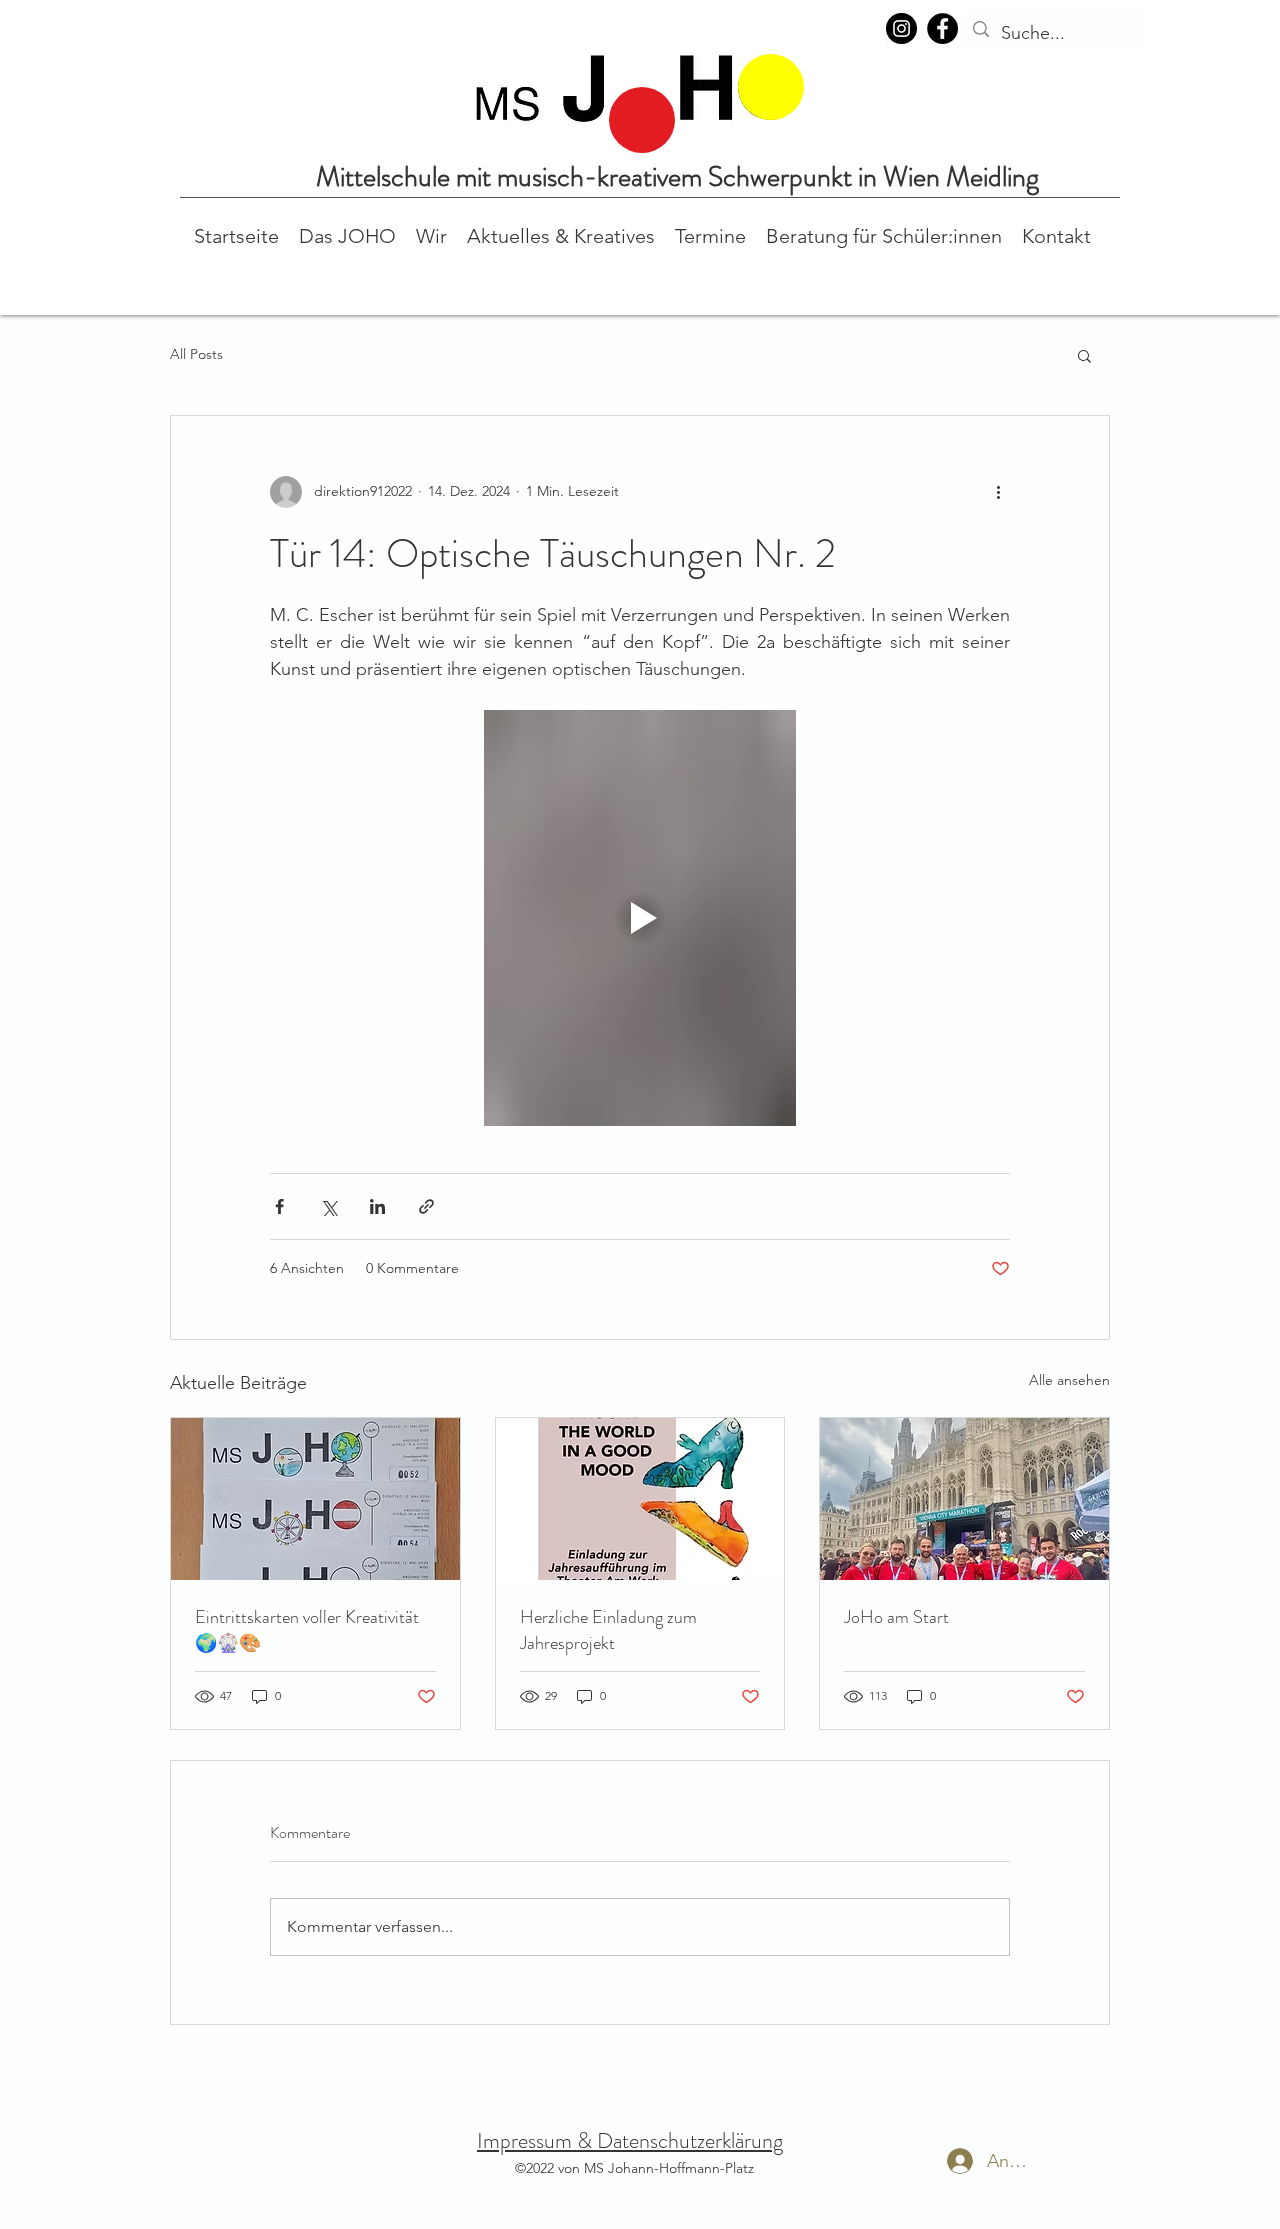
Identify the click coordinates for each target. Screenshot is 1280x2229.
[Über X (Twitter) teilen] (328, 1206)
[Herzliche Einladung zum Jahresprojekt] (640, 1499)
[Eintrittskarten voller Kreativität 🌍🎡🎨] (315, 1499)
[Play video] (640, 918)
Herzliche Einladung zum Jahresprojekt (608, 1630)
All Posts (196, 354)
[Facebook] (942, 28)
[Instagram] (901, 28)
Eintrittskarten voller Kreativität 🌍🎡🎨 (307, 1630)
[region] (642, 120)
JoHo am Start (896, 1617)
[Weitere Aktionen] (998, 492)
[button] (347, 234)
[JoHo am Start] (964, 1499)
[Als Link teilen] (426, 1206)
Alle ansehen (1069, 1380)
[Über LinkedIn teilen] (377, 1206)
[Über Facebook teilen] (279, 1206)
